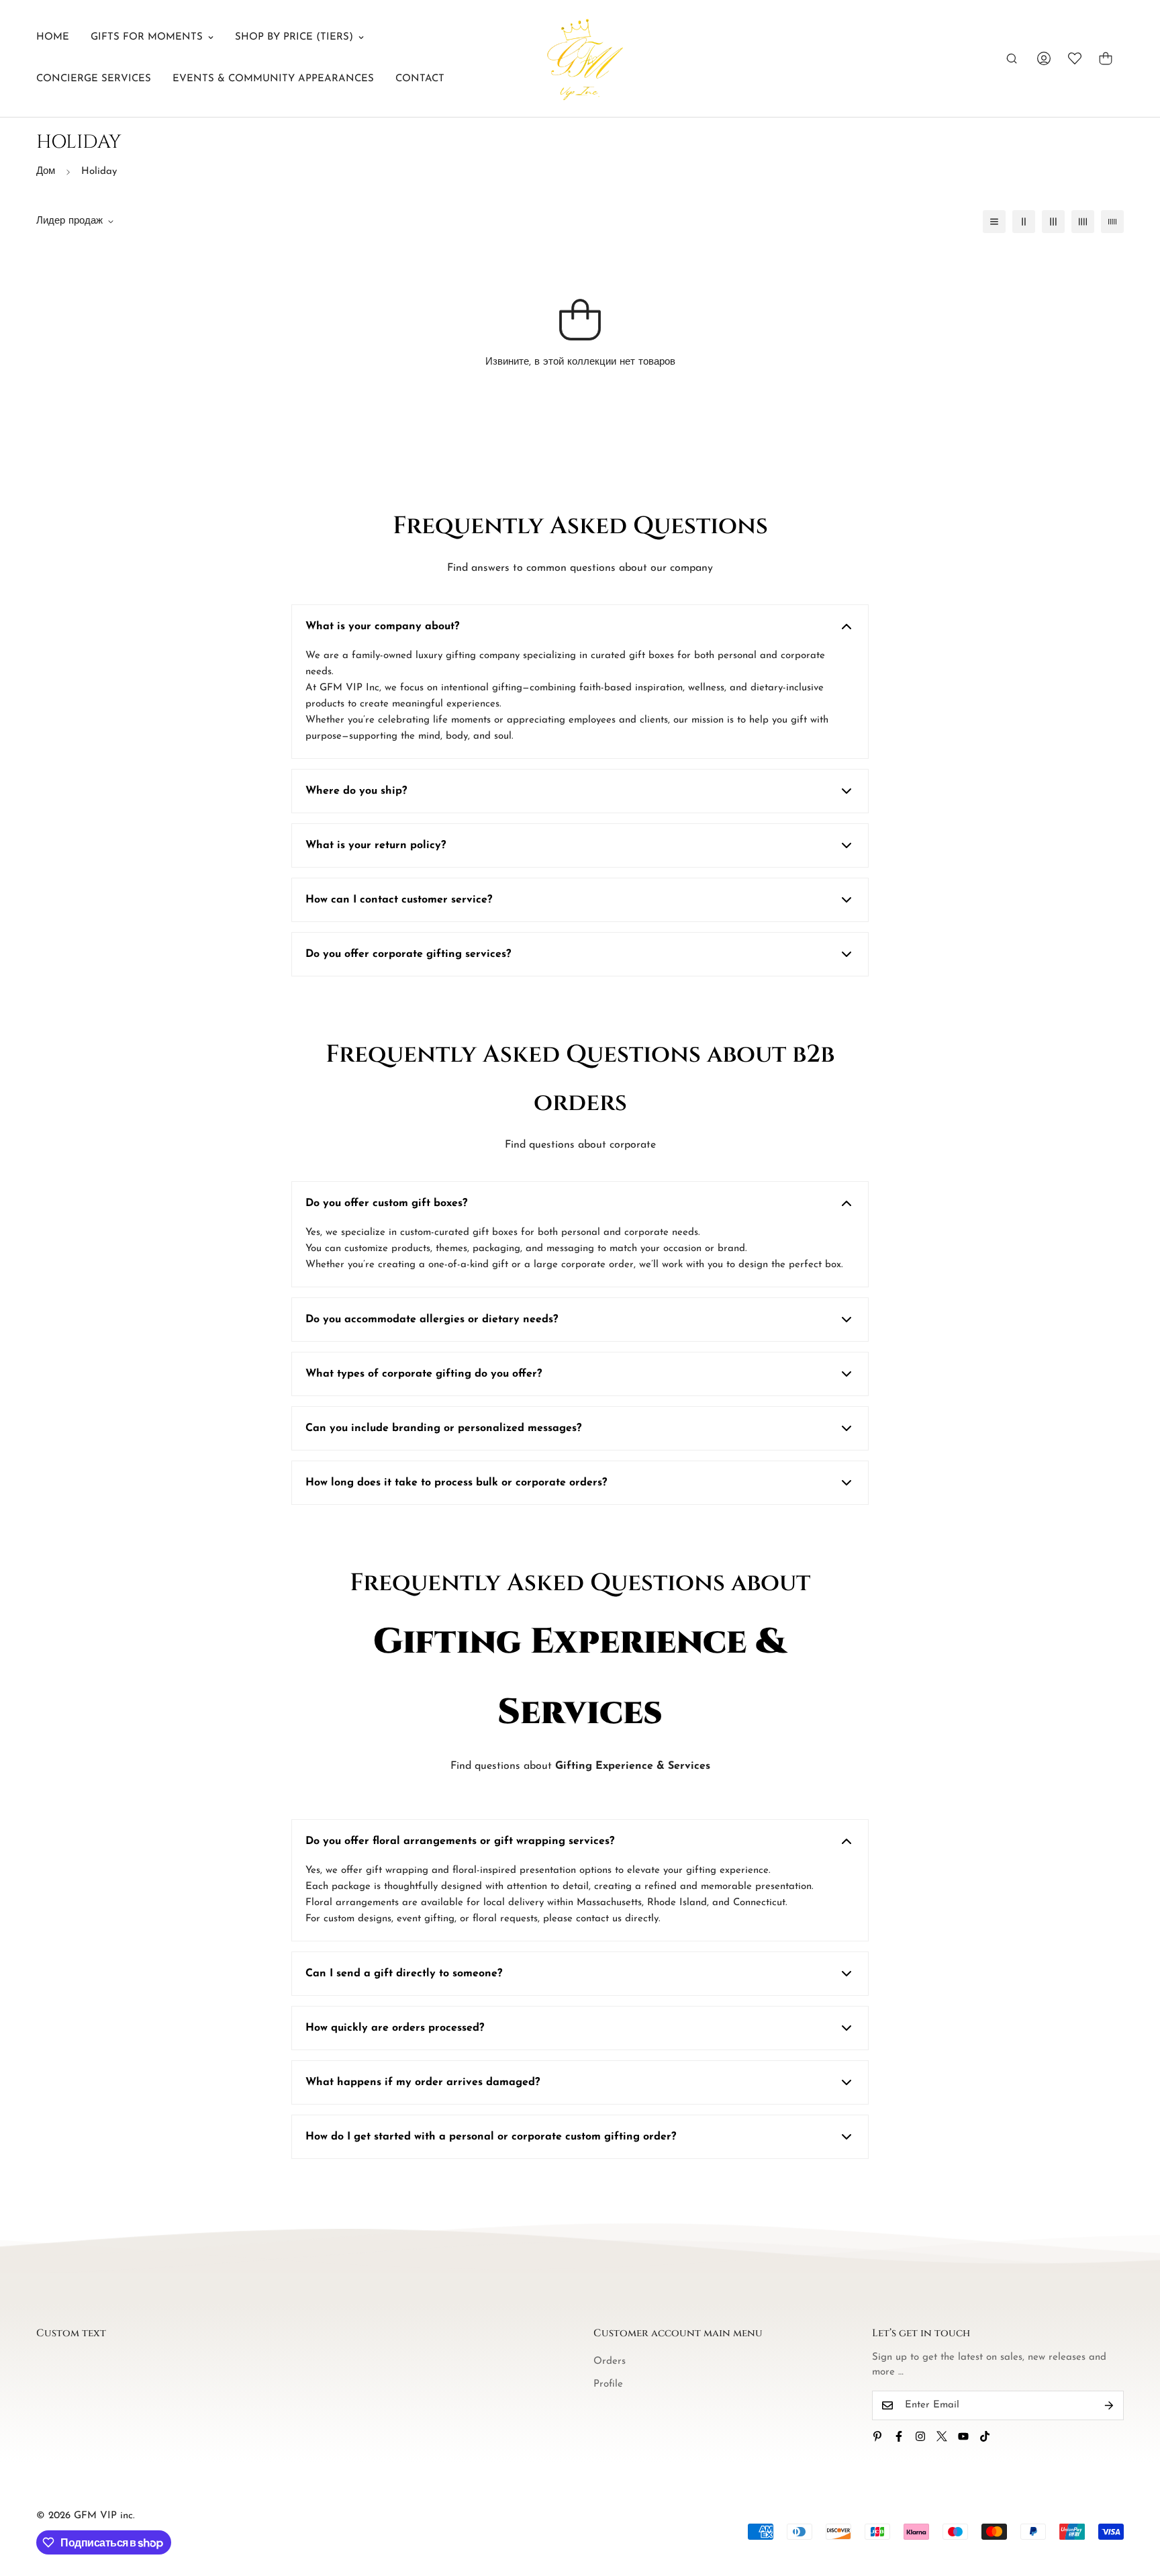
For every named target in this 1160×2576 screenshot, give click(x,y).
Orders (610, 2361)
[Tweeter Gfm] (942, 2436)
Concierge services (94, 79)
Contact (420, 79)
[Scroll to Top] (1134, 2503)
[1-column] (994, 222)
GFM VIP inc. (104, 2516)
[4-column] (1083, 222)
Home (53, 37)
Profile (608, 2384)
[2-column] (1024, 222)
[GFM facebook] (899, 2436)
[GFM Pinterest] (877, 2436)
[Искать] (1012, 58)
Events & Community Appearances (273, 79)
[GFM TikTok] (985, 2436)
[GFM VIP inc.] (580, 58)
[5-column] (1112, 222)
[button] (1106, 58)
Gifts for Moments (147, 37)
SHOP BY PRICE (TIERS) (294, 37)
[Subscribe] (1109, 2405)
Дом (46, 172)
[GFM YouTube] (963, 2436)
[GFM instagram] (920, 2436)
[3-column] (1053, 222)
